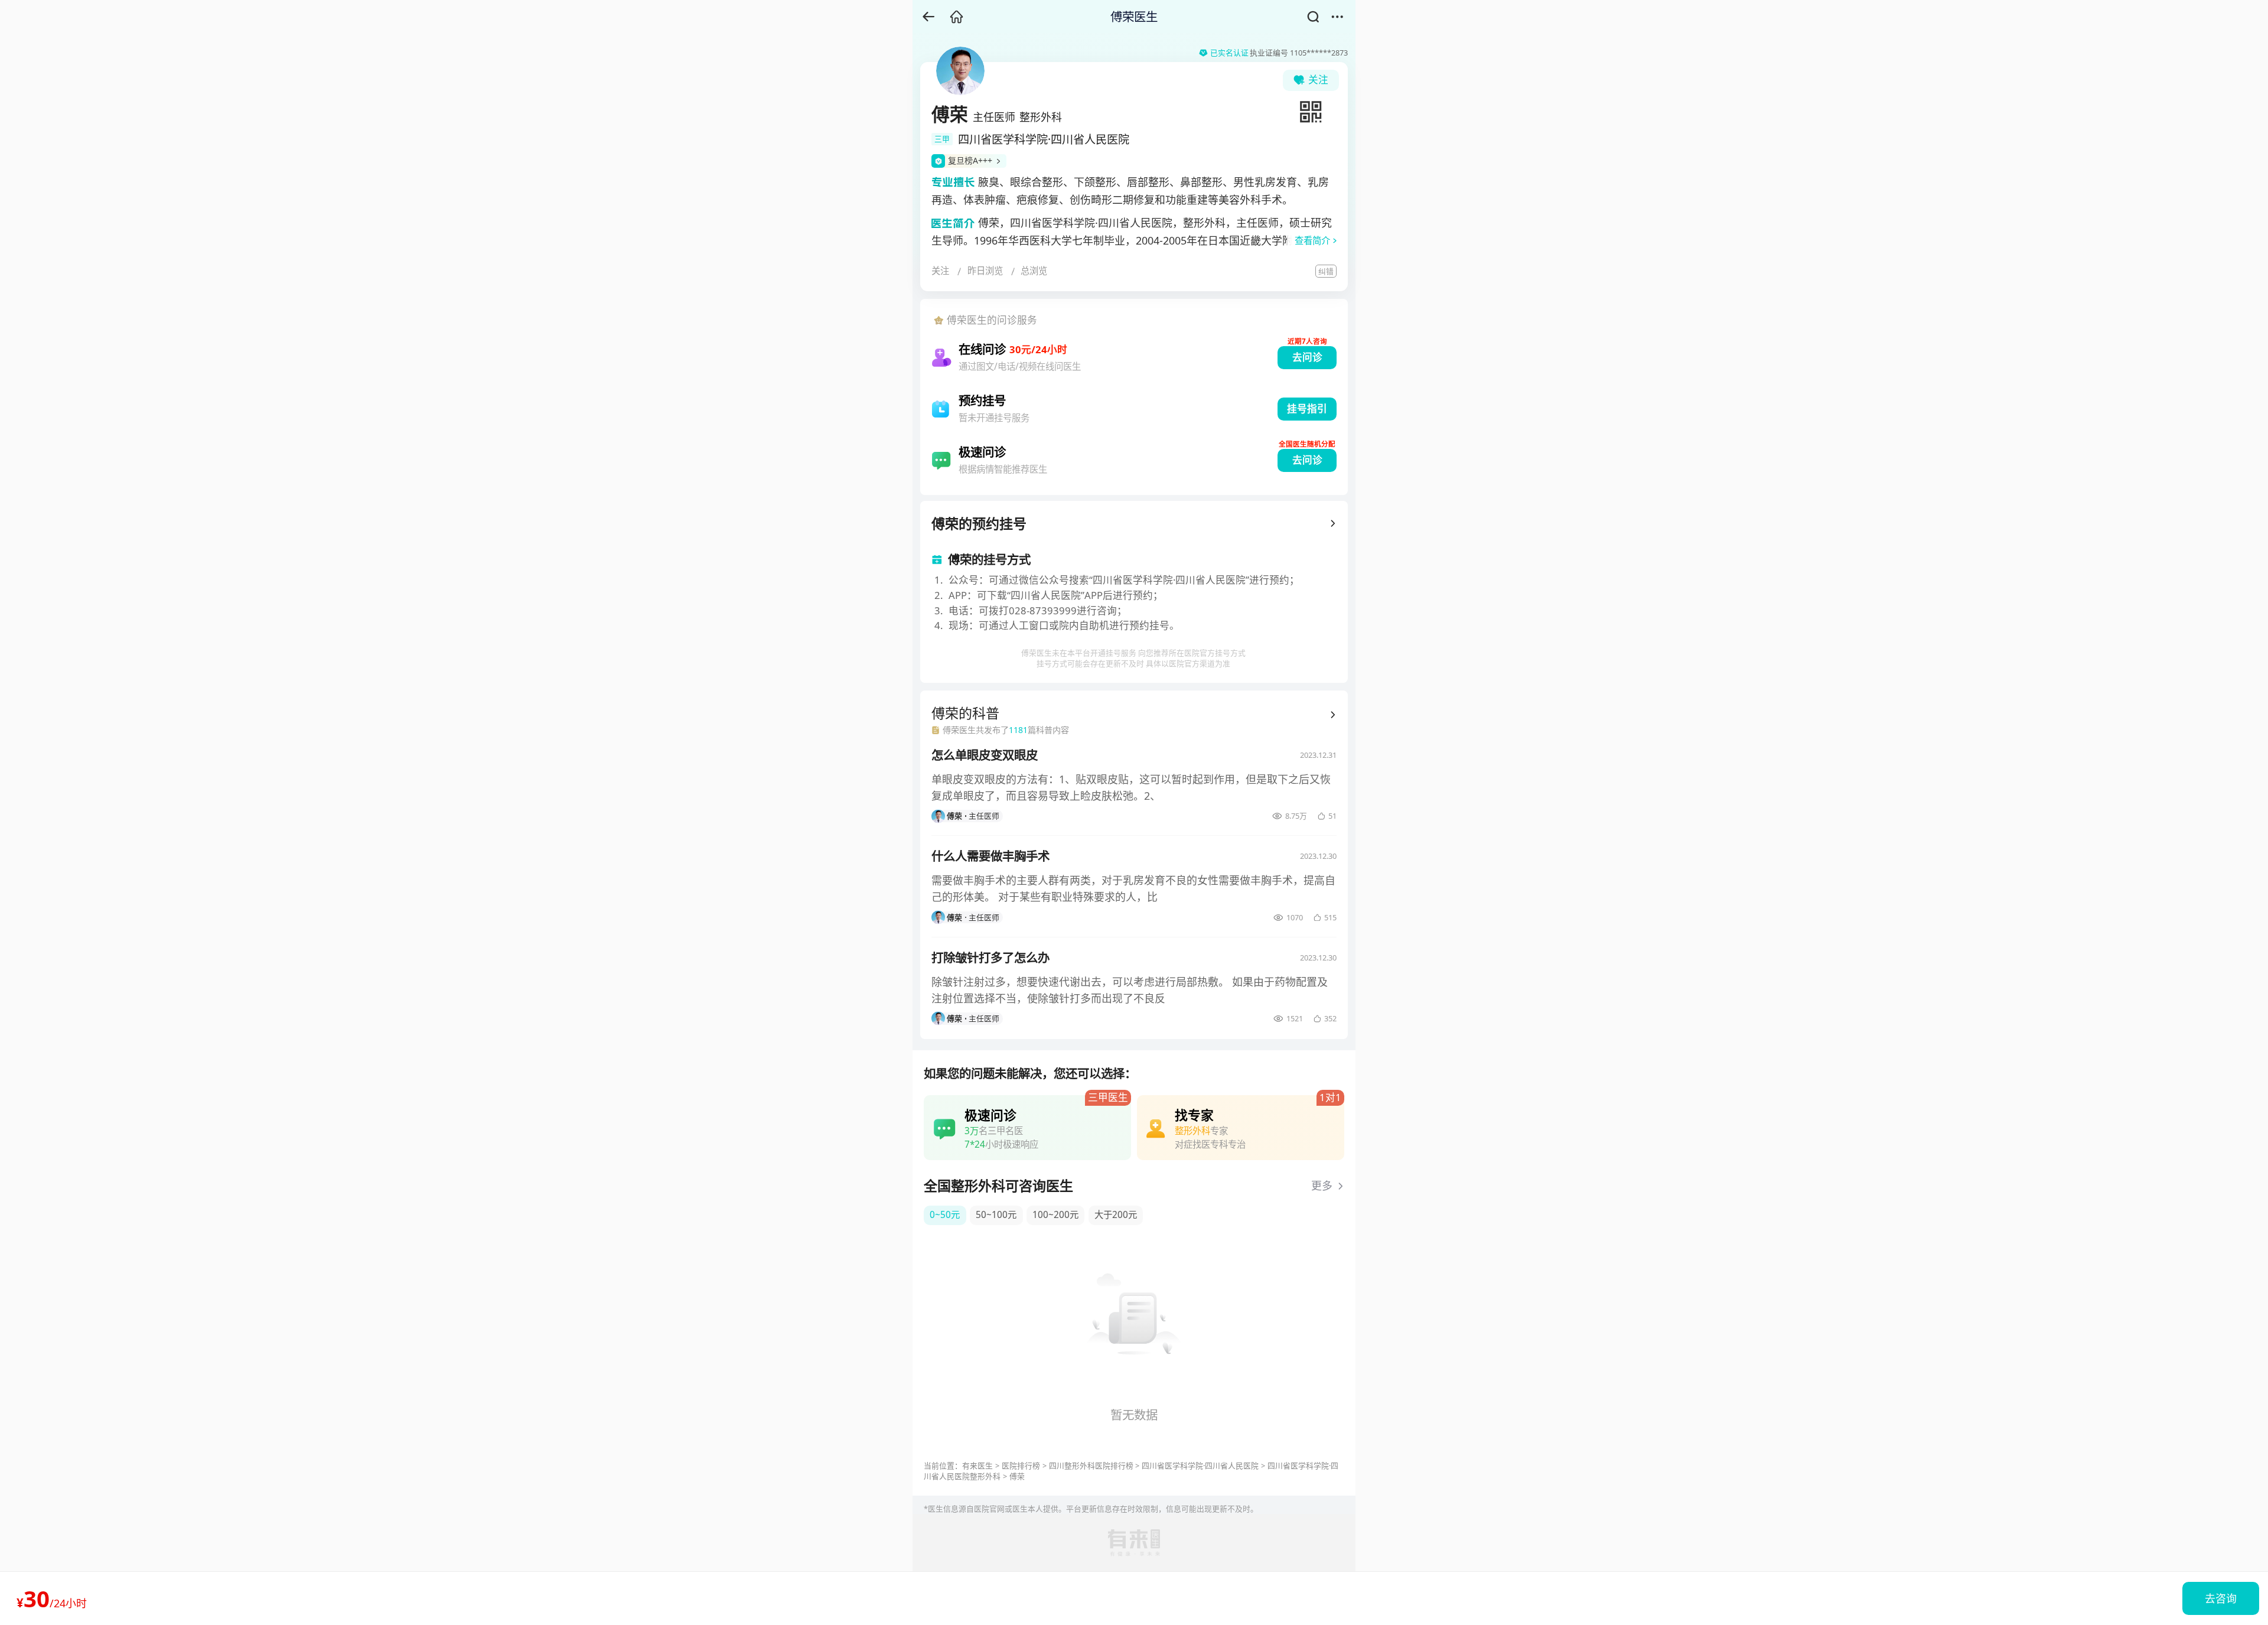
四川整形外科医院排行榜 (1091, 1466)
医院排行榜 (1021, 1466)
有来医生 (977, 1466)
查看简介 (1312, 241)
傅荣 (1017, 1476)
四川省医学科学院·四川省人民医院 (1200, 1466)
